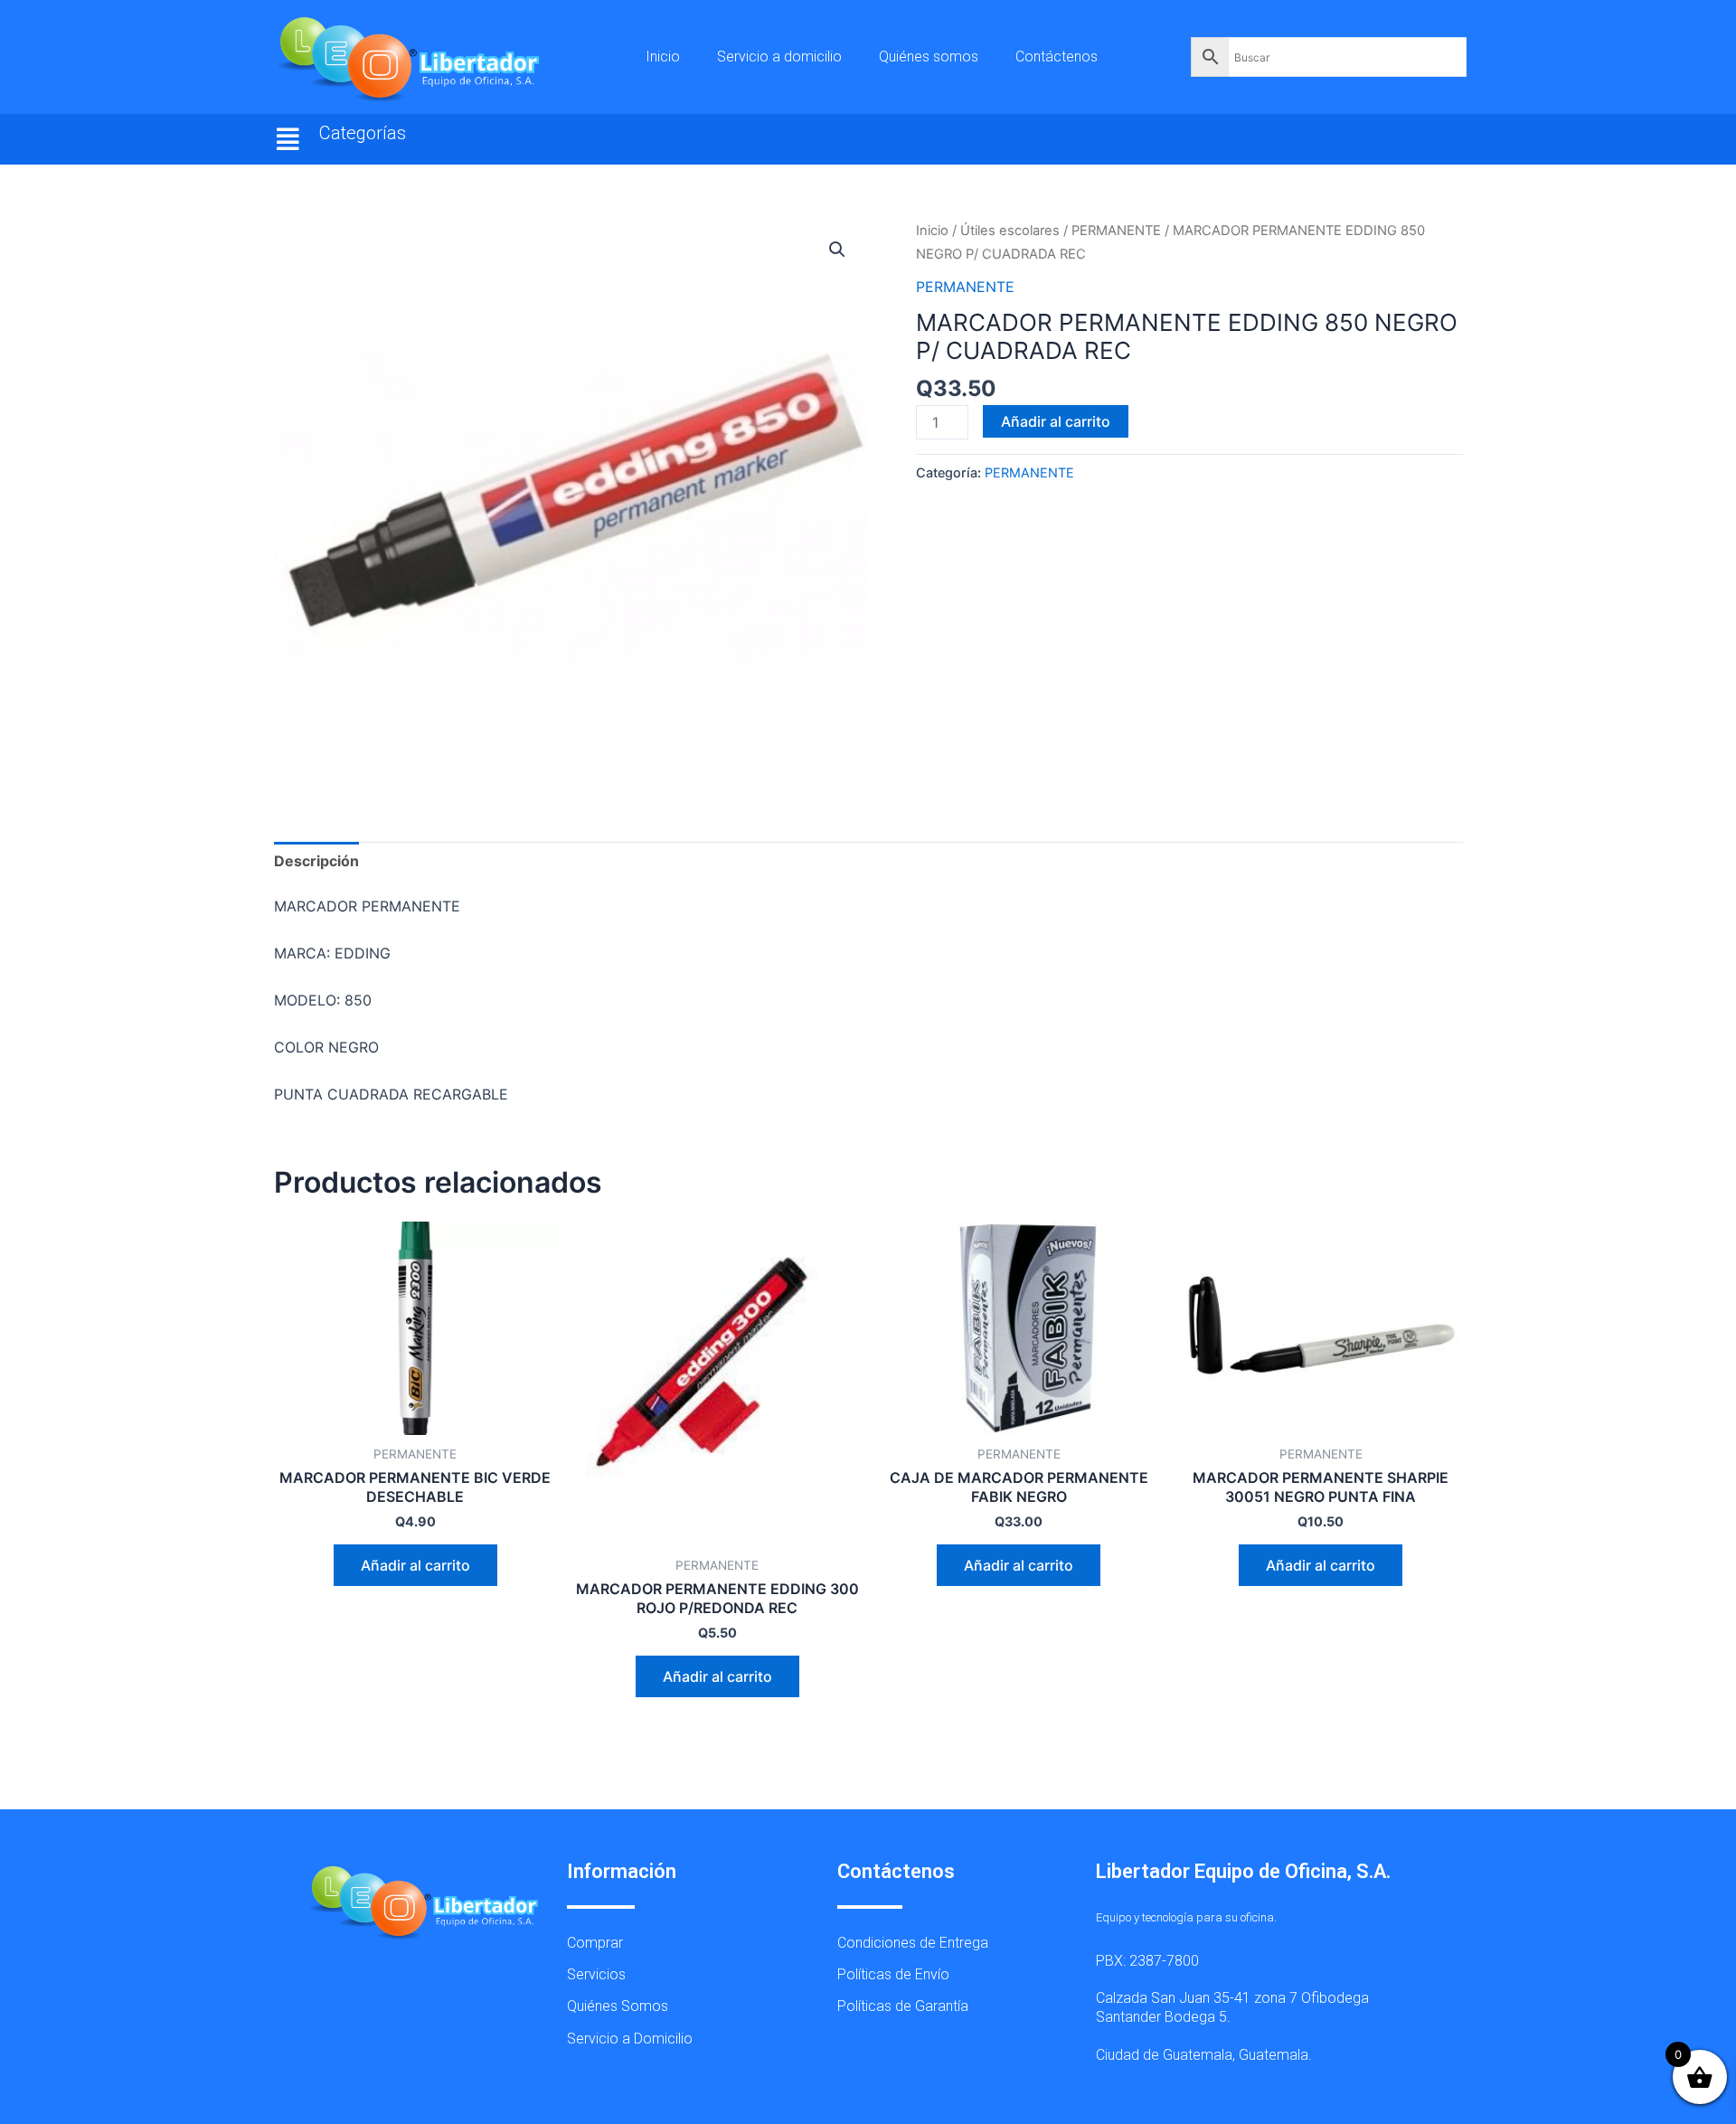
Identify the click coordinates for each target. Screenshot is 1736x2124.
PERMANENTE (1116, 231)
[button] (288, 139)
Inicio (663, 57)
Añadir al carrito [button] (415, 1565)
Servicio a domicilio (779, 57)
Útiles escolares (1010, 231)
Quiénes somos (929, 57)
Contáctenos (1057, 57)
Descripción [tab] (316, 861)
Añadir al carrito (1056, 421)
